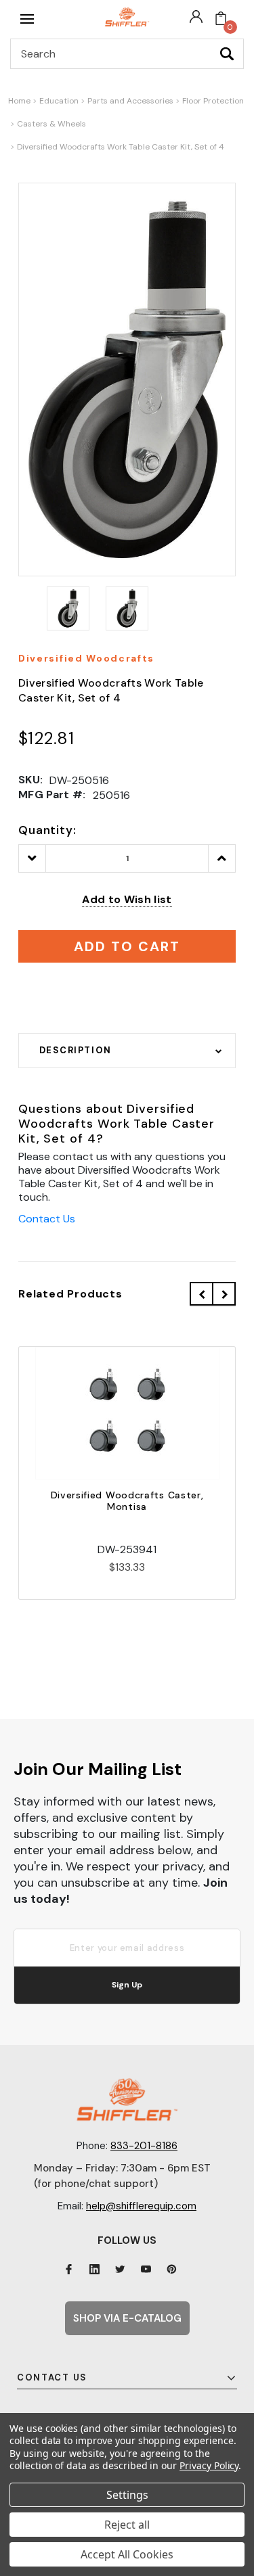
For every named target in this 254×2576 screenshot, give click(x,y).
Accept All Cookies (127, 2554)
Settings (127, 2495)
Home (19, 101)
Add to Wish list (127, 899)
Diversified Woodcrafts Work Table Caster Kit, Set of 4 (121, 147)
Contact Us (47, 1219)
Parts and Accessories (130, 101)
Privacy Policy (209, 2465)
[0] (221, 19)
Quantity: (47, 830)
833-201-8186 (144, 2146)
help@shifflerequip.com (141, 2206)
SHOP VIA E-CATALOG (127, 2318)
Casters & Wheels (51, 124)
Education (59, 101)
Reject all (127, 2525)
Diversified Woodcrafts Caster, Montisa (127, 1501)
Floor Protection (213, 101)
